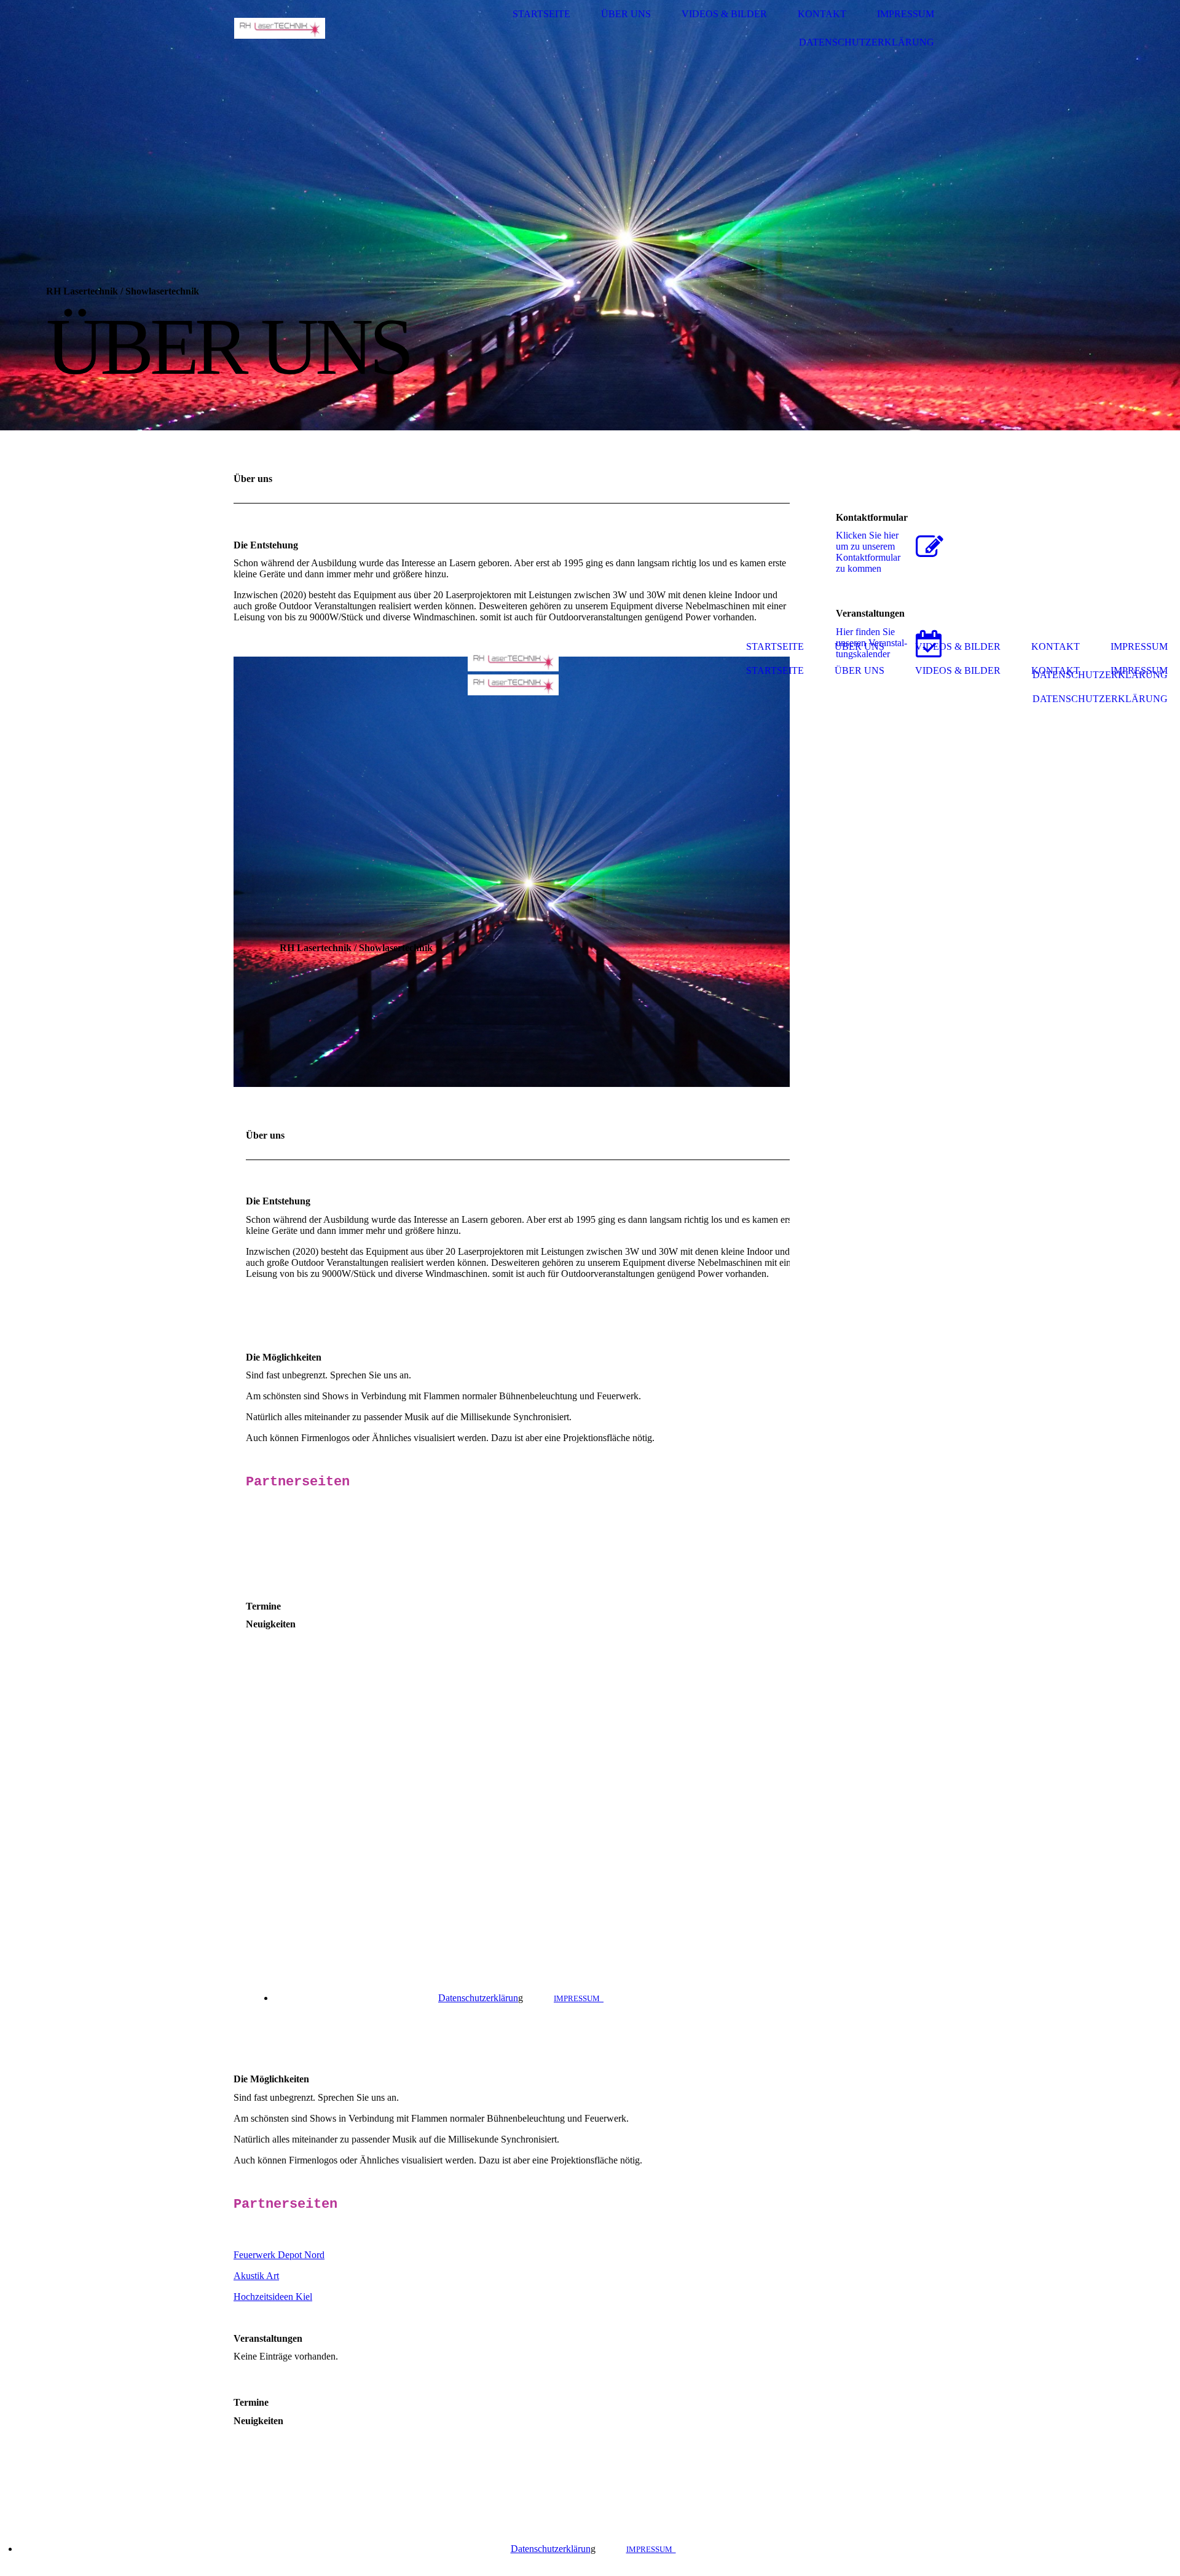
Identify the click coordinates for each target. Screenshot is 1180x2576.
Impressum (906, 14)
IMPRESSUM (579, 1998)
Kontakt (822, 14)
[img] (280, 29)
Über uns (626, 14)
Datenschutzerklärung (867, 42)
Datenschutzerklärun (481, 1998)
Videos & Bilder (724, 14)
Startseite (541, 14)
